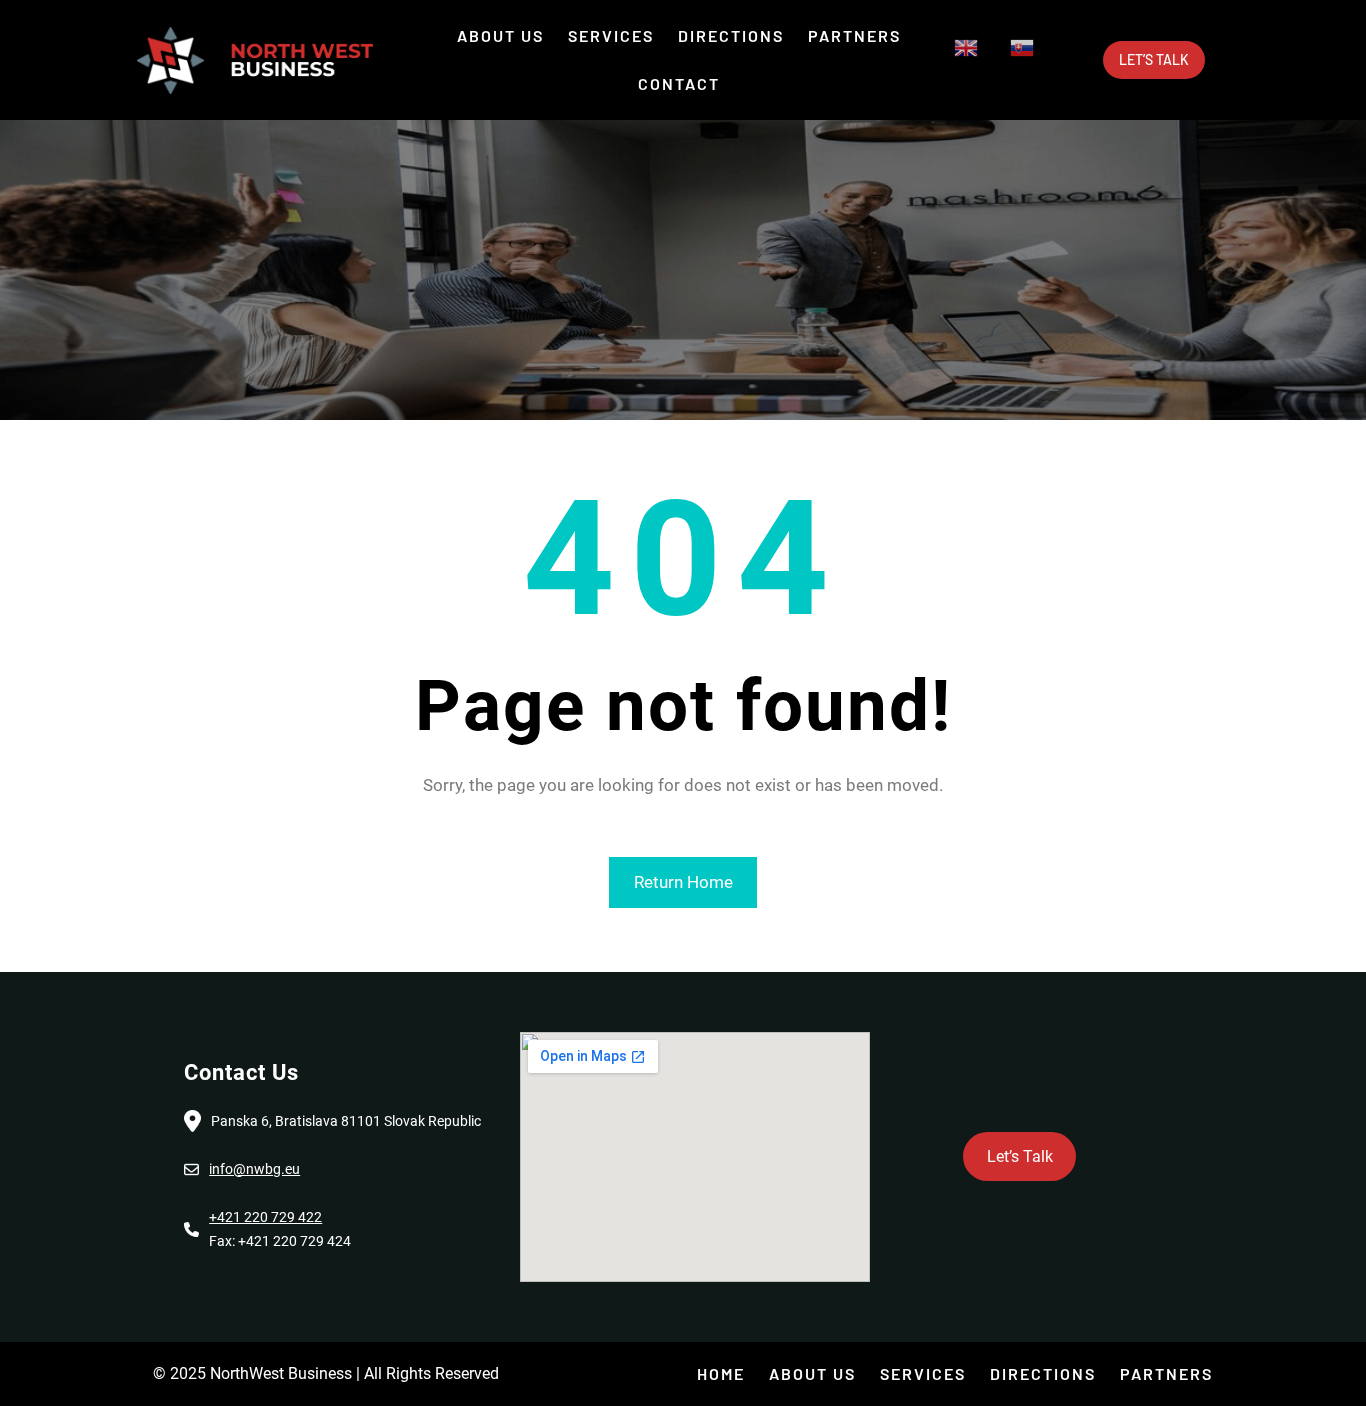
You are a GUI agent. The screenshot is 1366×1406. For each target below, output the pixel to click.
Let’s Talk (1154, 59)
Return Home (683, 882)
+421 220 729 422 (265, 1217)
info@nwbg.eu (254, 1169)
